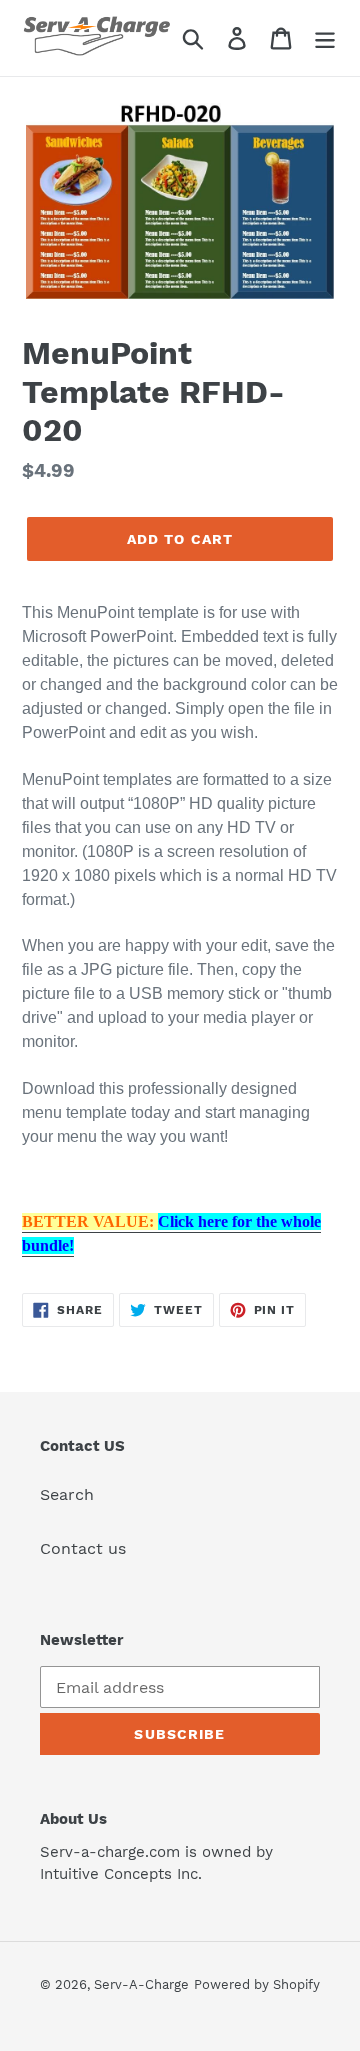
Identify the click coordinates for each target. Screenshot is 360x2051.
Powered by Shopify (257, 1984)
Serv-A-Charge (141, 1984)
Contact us (83, 1548)
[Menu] (325, 38)
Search (67, 1494)
